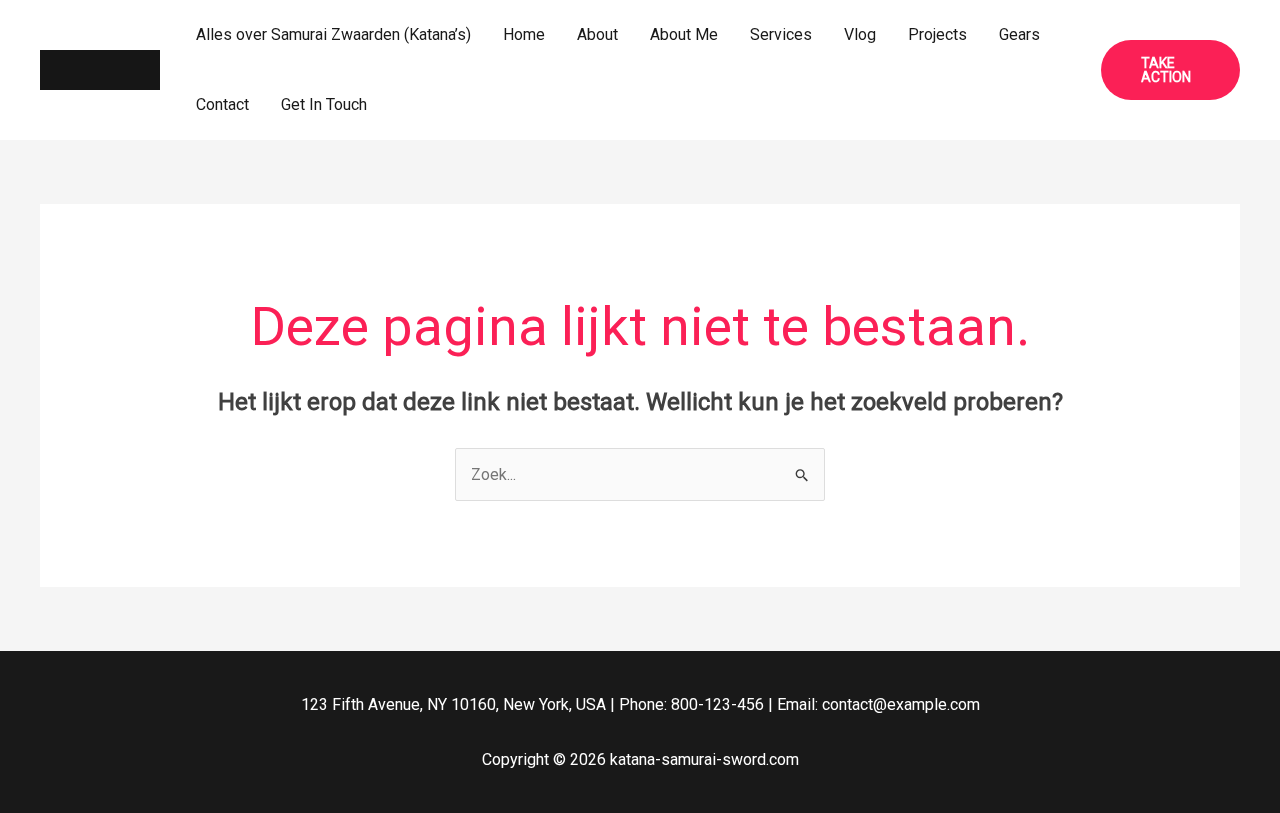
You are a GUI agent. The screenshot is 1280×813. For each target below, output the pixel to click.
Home (524, 34)
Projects (937, 34)
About (597, 34)
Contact (222, 104)
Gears (1019, 34)
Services (781, 34)
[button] (1170, 70)
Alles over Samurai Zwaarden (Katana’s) (333, 34)
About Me (684, 34)
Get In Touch (324, 104)
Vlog (860, 34)
